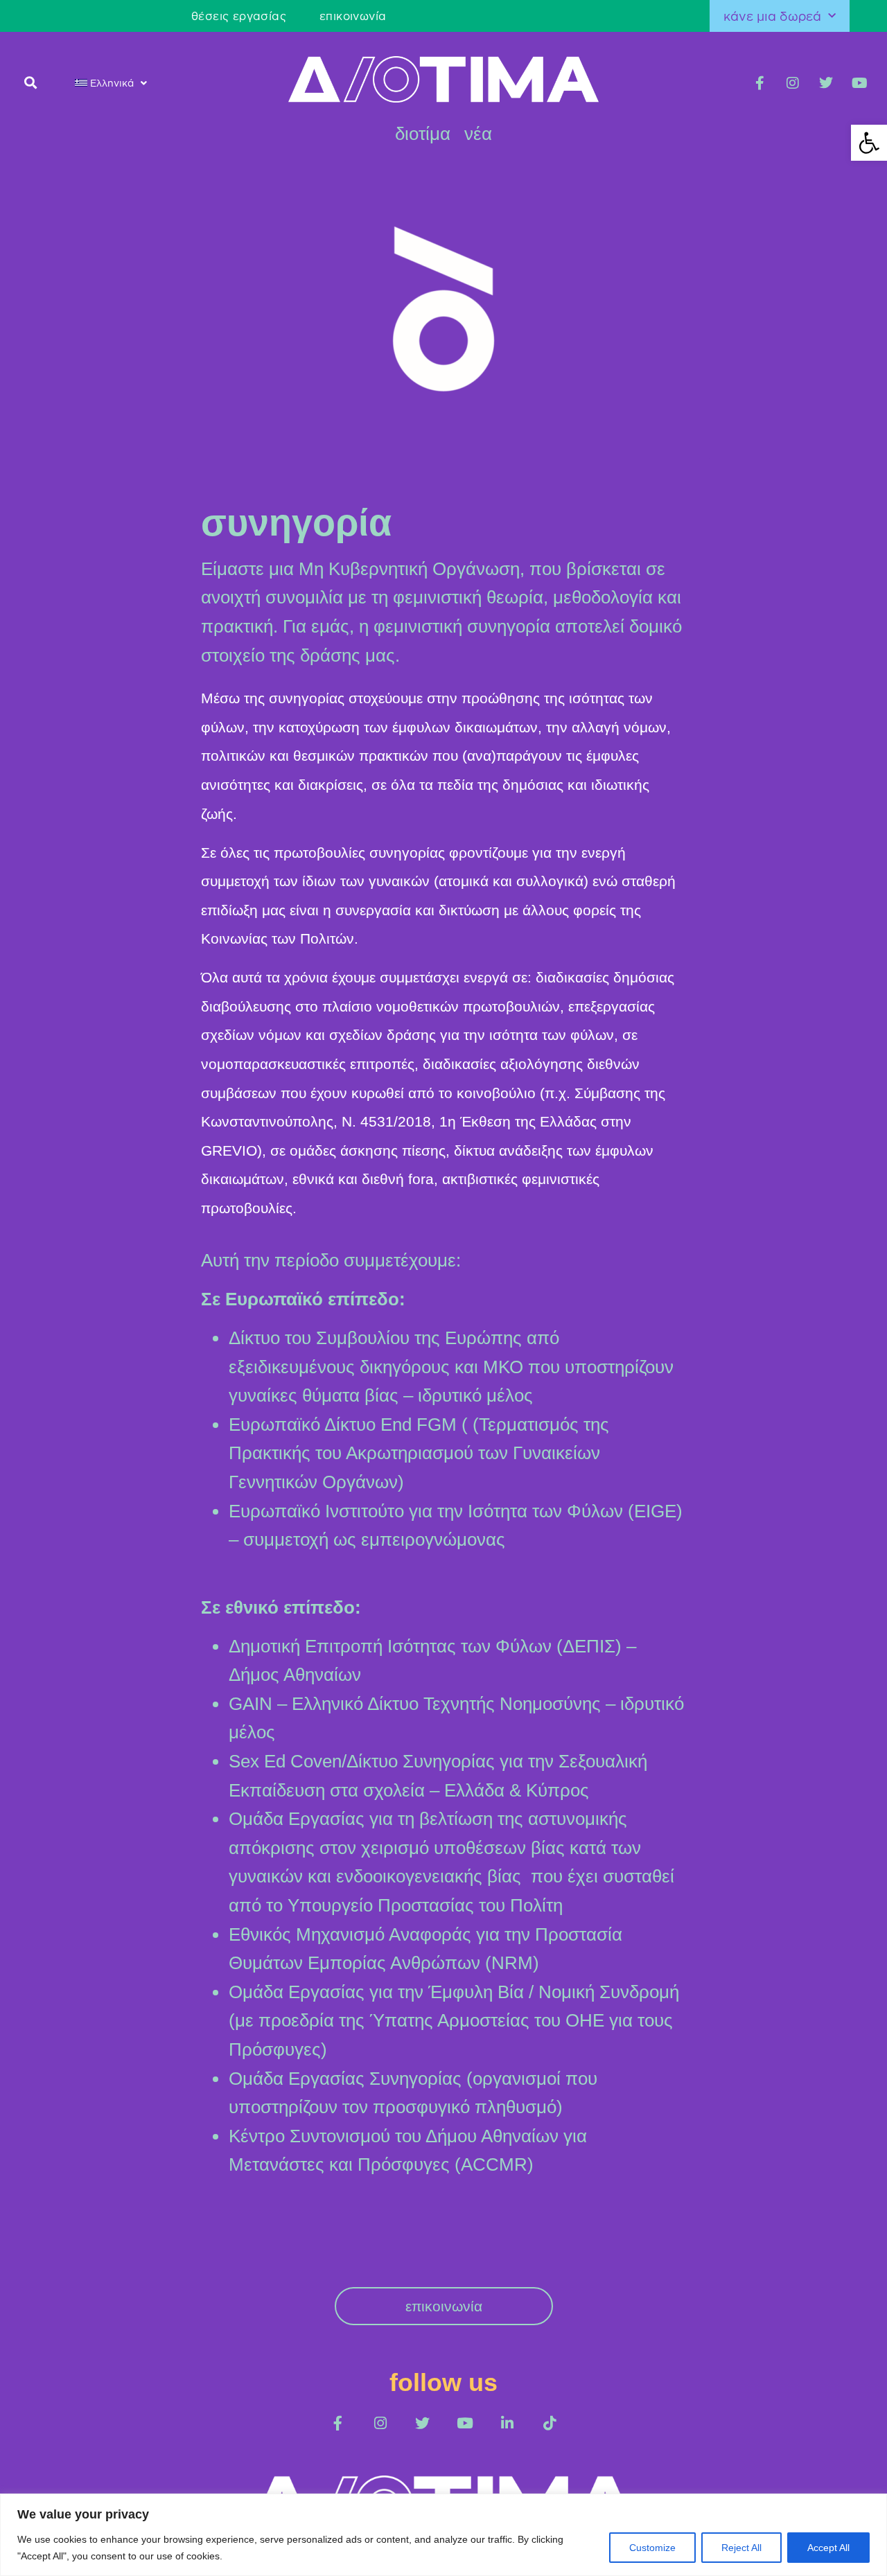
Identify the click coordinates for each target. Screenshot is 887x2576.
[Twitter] (826, 83)
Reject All (741, 2548)
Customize (652, 2548)
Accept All (828, 2548)
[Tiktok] (549, 2423)
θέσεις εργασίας (239, 16)
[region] (443, 2535)
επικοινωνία (353, 16)
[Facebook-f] (759, 83)
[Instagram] (793, 83)
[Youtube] (859, 83)
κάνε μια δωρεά (772, 16)
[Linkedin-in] (507, 2423)
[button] (31, 82)
